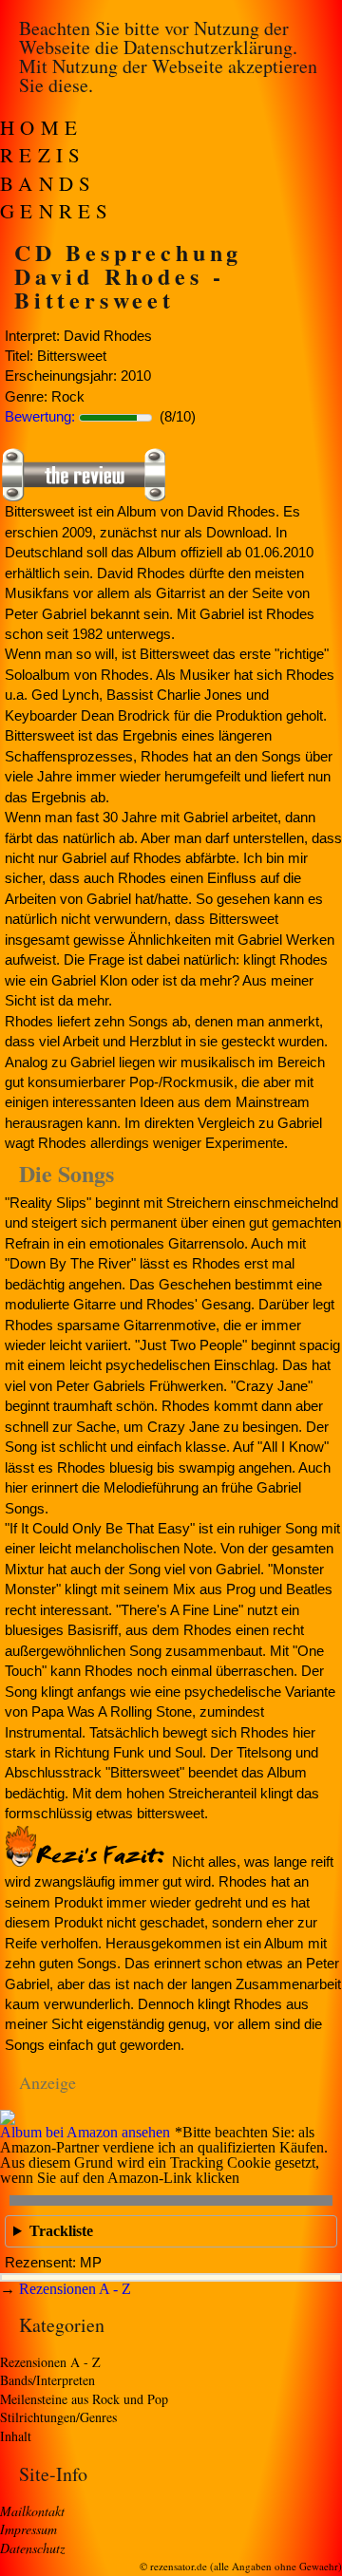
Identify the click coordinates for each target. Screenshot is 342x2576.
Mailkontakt (32, 2511)
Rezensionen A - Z (75, 2289)
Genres (57, 211)
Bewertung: (40, 416)
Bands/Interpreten (47, 2380)
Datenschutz (32, 2548)
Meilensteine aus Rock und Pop (84, 2399)
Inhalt (16, 2436)
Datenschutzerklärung (208, 47)
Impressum (28, 2529)
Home (41, 127)
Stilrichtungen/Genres (58, 2417)
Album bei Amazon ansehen (85, 2132)
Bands (48, 183)
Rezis (43, 155)
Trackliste (61, 2231)
